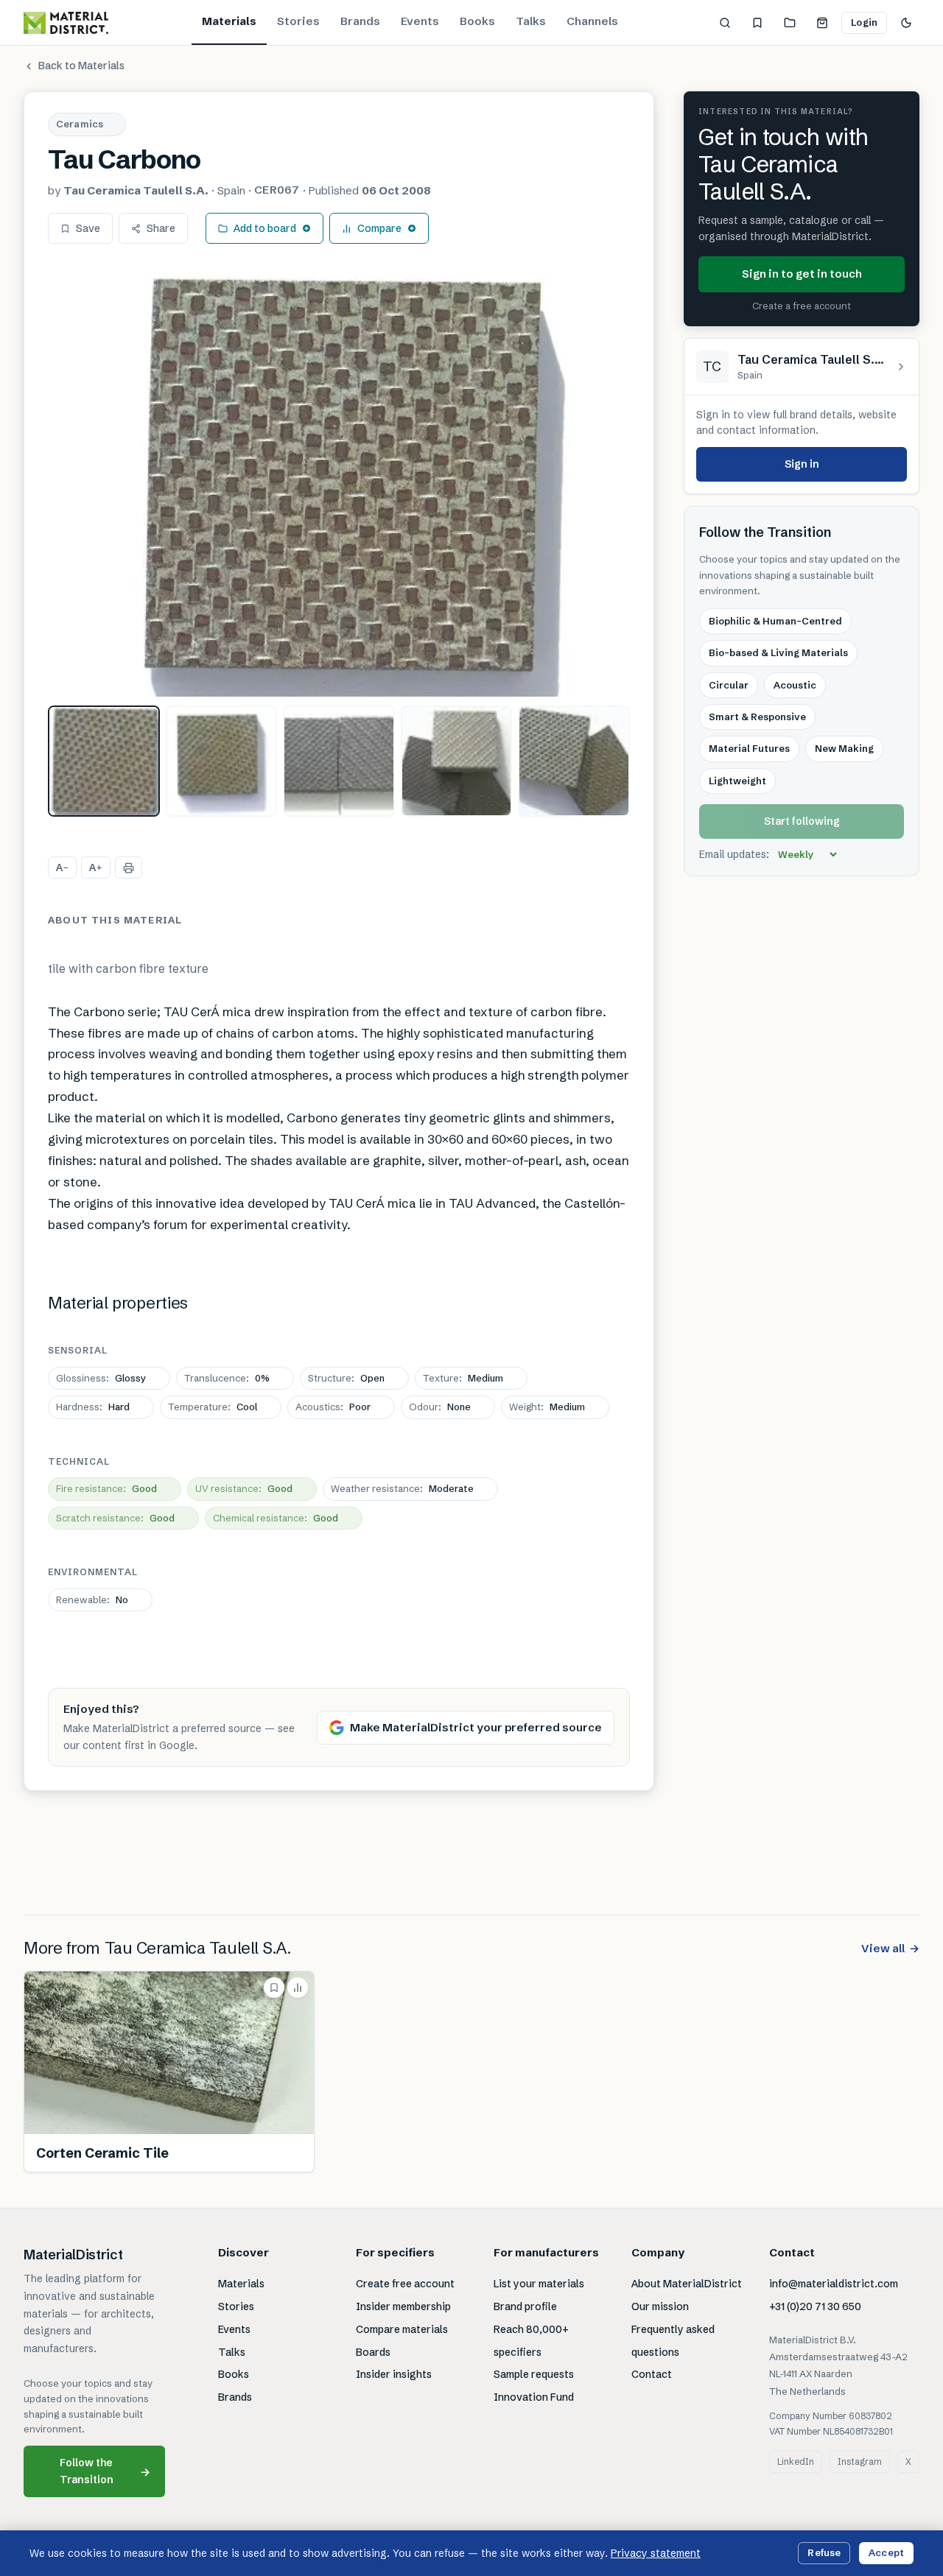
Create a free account (802, 306)
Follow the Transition (105, 2471)
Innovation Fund (534, 2397)
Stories (298, 21)
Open (346, 1378)
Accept (886, 2552)
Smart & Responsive (757, 717)
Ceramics (80, 124)
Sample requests (534, 2374)
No (92, 1600)
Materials (229, 21)
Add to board (265, 228)
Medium (463, 1378)
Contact (652, 2374)
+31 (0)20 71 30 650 (815, 2306)
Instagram (860, 2461)
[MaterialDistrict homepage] (66, 23)
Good (106, 1488)
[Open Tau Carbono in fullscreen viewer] (339, 478)
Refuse (824, 2552)
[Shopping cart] (822, 23)
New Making (844, 749)
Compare (379, 228)
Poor (333, 1407)
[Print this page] (129, 868)
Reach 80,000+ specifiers (531, 2341)
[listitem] (104, 761)
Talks (531, 21)
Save (88, 228)
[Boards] (790, 23)
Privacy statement (656, 2553)
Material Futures (749, 749)
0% (227, 1378)
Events (420, 21)
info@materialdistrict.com (834, 2284)
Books (477, 21)
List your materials (539, 2284)
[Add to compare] (298, 1988)
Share (161, 228)
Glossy (101, 1378)
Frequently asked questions (673, 2341)
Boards (373, 2352)
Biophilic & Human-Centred (775, 622)
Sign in (802, 464)
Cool (213, 1407)
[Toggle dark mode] (906, 23)
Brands (360, 21)
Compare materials (402, 2329)
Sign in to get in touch (802, 274)
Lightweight (737, 781)
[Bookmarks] (757, 23)
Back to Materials (81, 66)
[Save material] (274, 1988)
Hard (93, 1407)
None (440, 1407)
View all (890, 1948)
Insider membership (403, 2306)
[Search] (725, 23)
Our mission (660, 2306)
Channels (592, 21)
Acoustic (795, 685)
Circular (729, 685)
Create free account (405, 2284)
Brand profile (525, 2306)
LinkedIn (796, 2461)
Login (864, 22)
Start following (802, 822)
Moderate (402, 1488)
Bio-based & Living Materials (778, 653)
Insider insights (394, 2374)
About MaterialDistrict (687, 2284)
